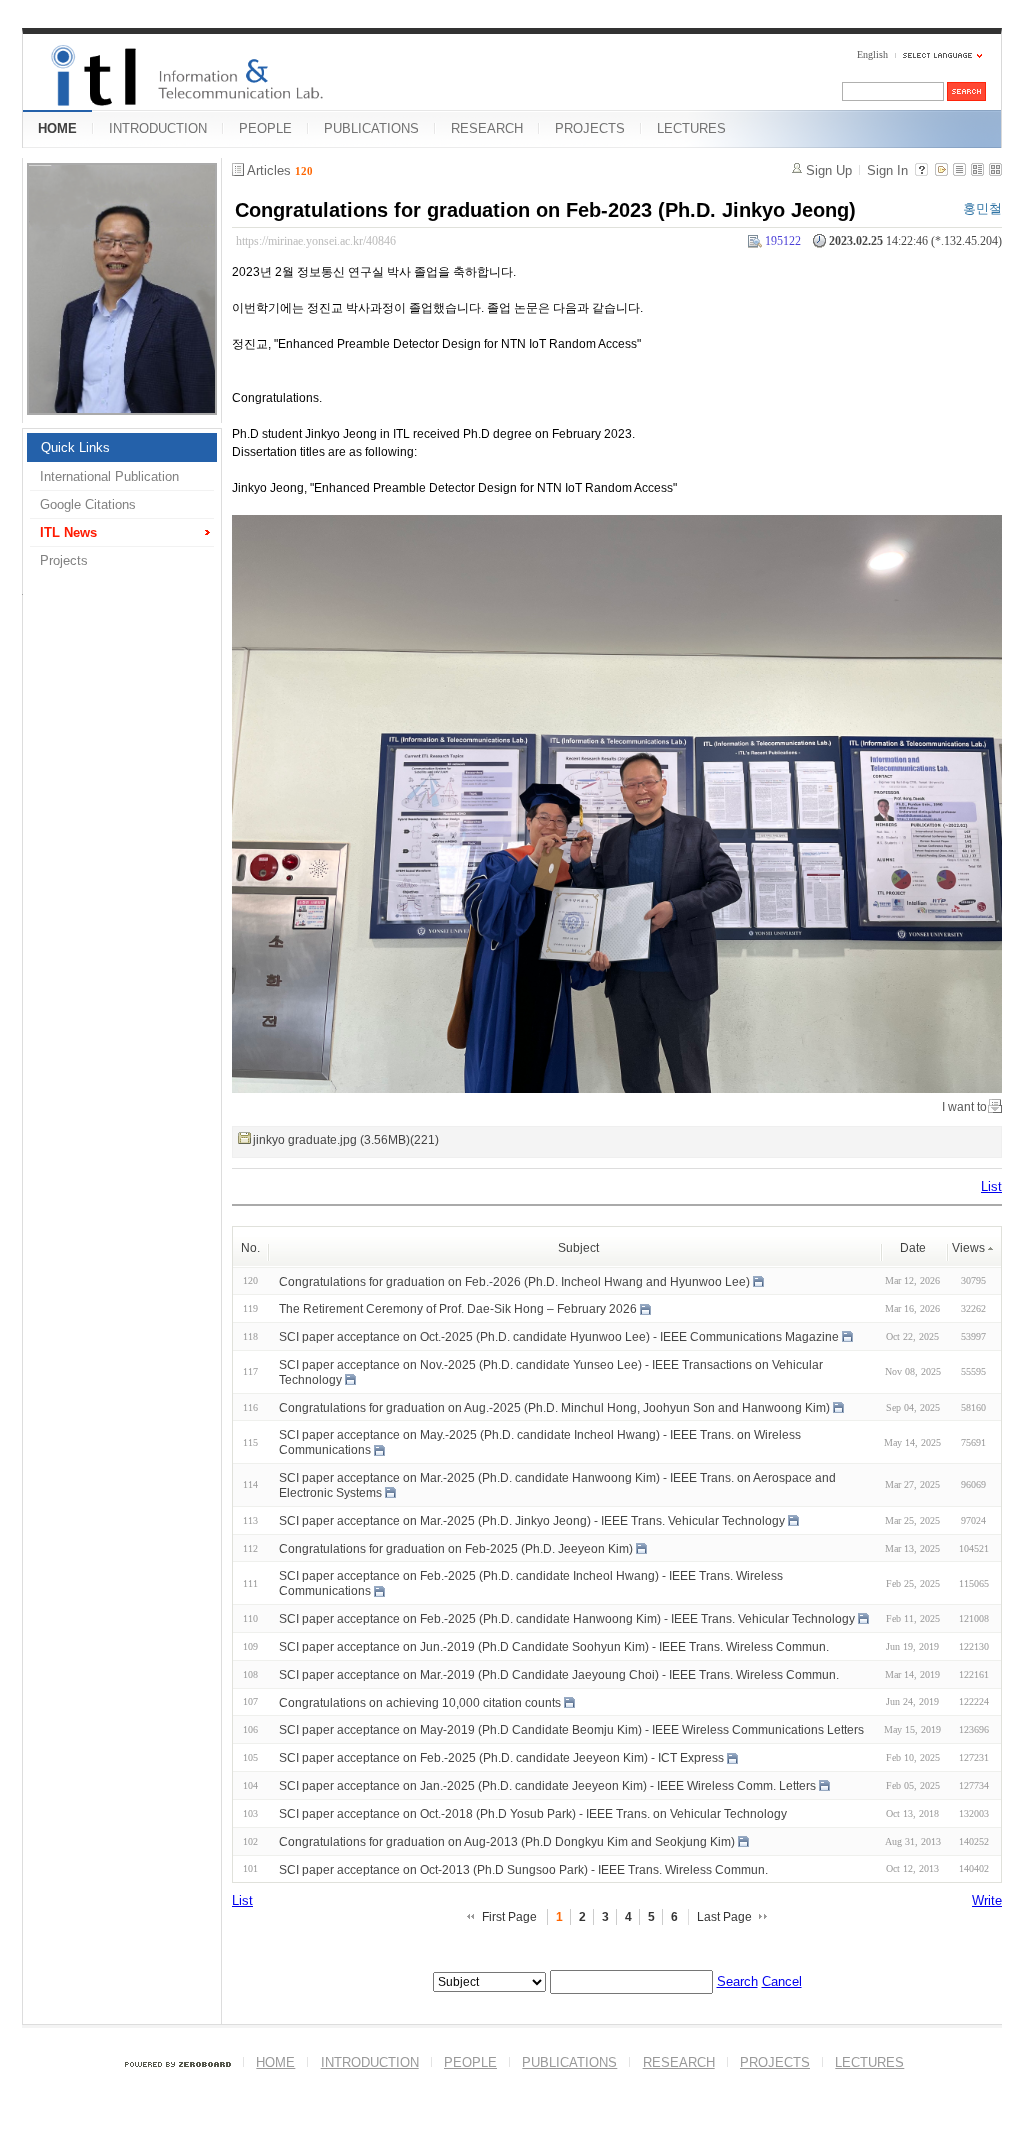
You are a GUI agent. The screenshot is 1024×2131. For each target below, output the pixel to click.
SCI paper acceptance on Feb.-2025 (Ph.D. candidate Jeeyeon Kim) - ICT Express (501, 1758)
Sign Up (829, 170)
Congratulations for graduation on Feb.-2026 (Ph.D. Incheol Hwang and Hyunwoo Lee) (514, 1281)
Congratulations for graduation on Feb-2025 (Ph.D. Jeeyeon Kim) (456, 1548)
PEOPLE (265, 128)
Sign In (887, 170)
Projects (64, 560)
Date (913, 1248)
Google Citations (88, 504)
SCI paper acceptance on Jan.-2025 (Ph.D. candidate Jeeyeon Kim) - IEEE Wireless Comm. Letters (547, 1786)
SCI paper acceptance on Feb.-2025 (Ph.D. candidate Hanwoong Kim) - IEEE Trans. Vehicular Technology (567, 1619)
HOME (57, 128)
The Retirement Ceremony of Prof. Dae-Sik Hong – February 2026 (458, 1309)
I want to (964, 1107)
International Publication (109, 476)
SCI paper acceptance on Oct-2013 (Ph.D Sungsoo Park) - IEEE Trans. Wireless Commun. (523, 1869)
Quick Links (75, 447)
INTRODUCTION (158, 128)
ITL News (68, 532)
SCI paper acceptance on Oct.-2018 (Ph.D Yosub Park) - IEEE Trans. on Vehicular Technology (533, 1814)
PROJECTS (590, 128)
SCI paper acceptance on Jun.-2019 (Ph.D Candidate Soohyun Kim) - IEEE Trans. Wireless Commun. (554, 1647)
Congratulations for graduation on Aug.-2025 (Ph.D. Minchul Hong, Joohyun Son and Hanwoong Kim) (554, 1407)
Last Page (724, 1917)
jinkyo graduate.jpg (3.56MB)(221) (346, 1140)
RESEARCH (487, 128)
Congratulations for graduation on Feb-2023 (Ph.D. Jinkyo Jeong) (545, 210)
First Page (509, 1917)
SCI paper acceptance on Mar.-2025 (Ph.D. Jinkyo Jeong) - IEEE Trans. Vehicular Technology (532, 1521)
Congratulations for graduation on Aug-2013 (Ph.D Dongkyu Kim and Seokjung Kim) (507, 1842)
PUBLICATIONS (371, 128)
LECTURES (691, 128)
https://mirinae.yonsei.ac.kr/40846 (316, 241)
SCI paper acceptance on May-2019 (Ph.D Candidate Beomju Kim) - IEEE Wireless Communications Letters (571, 1730)
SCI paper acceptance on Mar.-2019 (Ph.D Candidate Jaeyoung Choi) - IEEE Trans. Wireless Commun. (559, 1675)
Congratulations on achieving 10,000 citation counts (420, 1702)
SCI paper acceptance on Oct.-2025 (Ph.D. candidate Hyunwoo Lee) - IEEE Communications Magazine (559, 1337)
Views (968, 1248)
